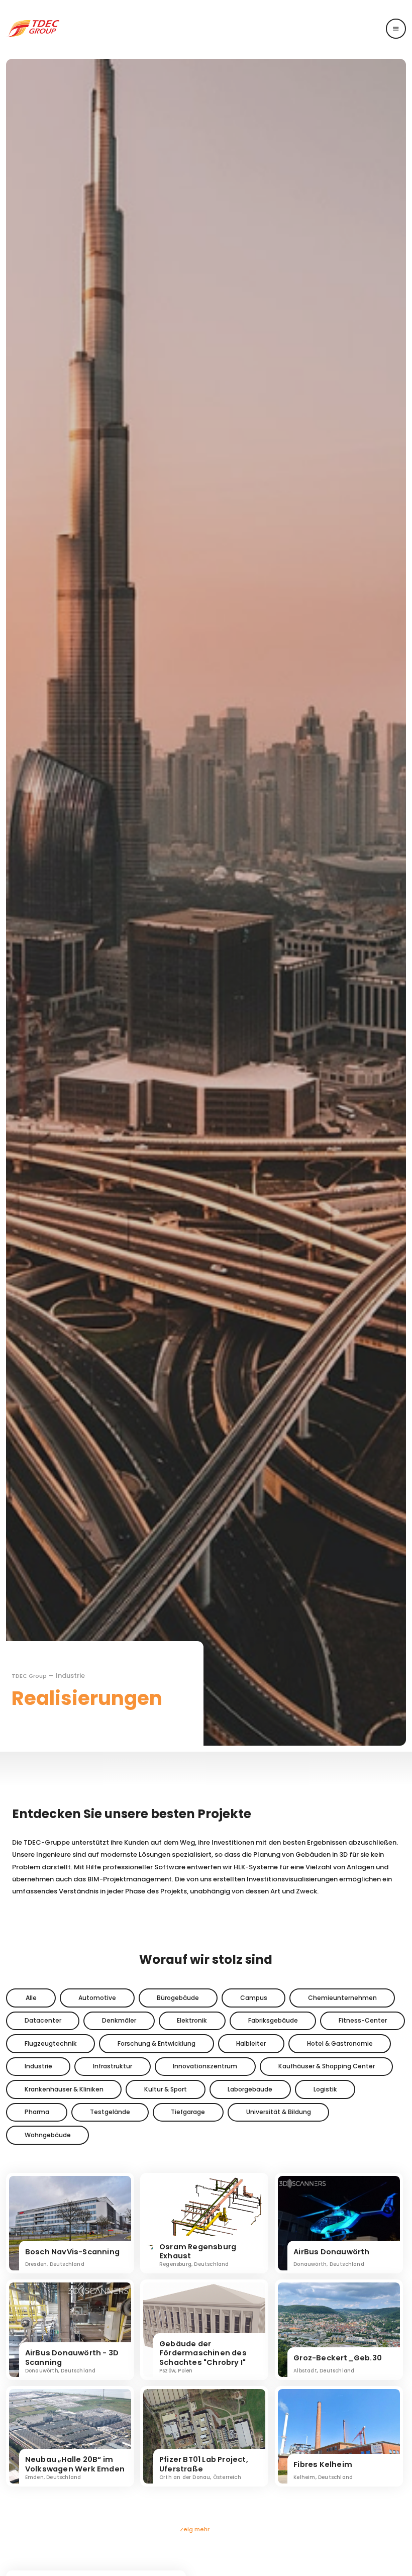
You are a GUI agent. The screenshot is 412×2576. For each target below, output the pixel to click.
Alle (31, 1998)
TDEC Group (29, 1676)
